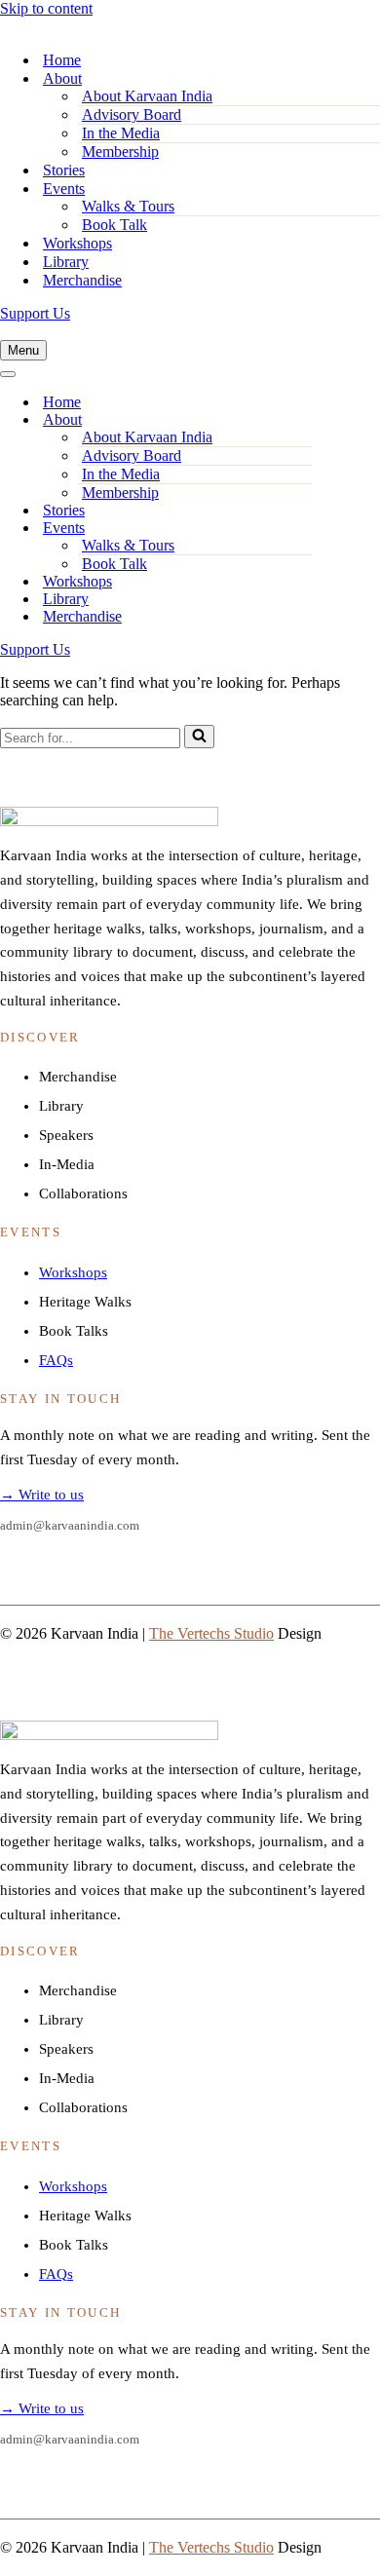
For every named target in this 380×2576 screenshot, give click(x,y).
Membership (120, 152)
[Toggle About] (302, 420)
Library (66, 262)
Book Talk (114, 225)
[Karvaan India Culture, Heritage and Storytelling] (112, 26)
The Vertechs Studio (211, 1633)
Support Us (35, 313)
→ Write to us (42, 1495)
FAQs (56, 1360)
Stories (64, 170)
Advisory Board (132, 114)
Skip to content (46, 8)
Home (62, 60)
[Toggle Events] (302, 529)
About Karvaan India (147, 96)
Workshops (77, 243)
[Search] (199, 737)
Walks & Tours (128, 206)
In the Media (121, 133)
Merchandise (82, 280)
